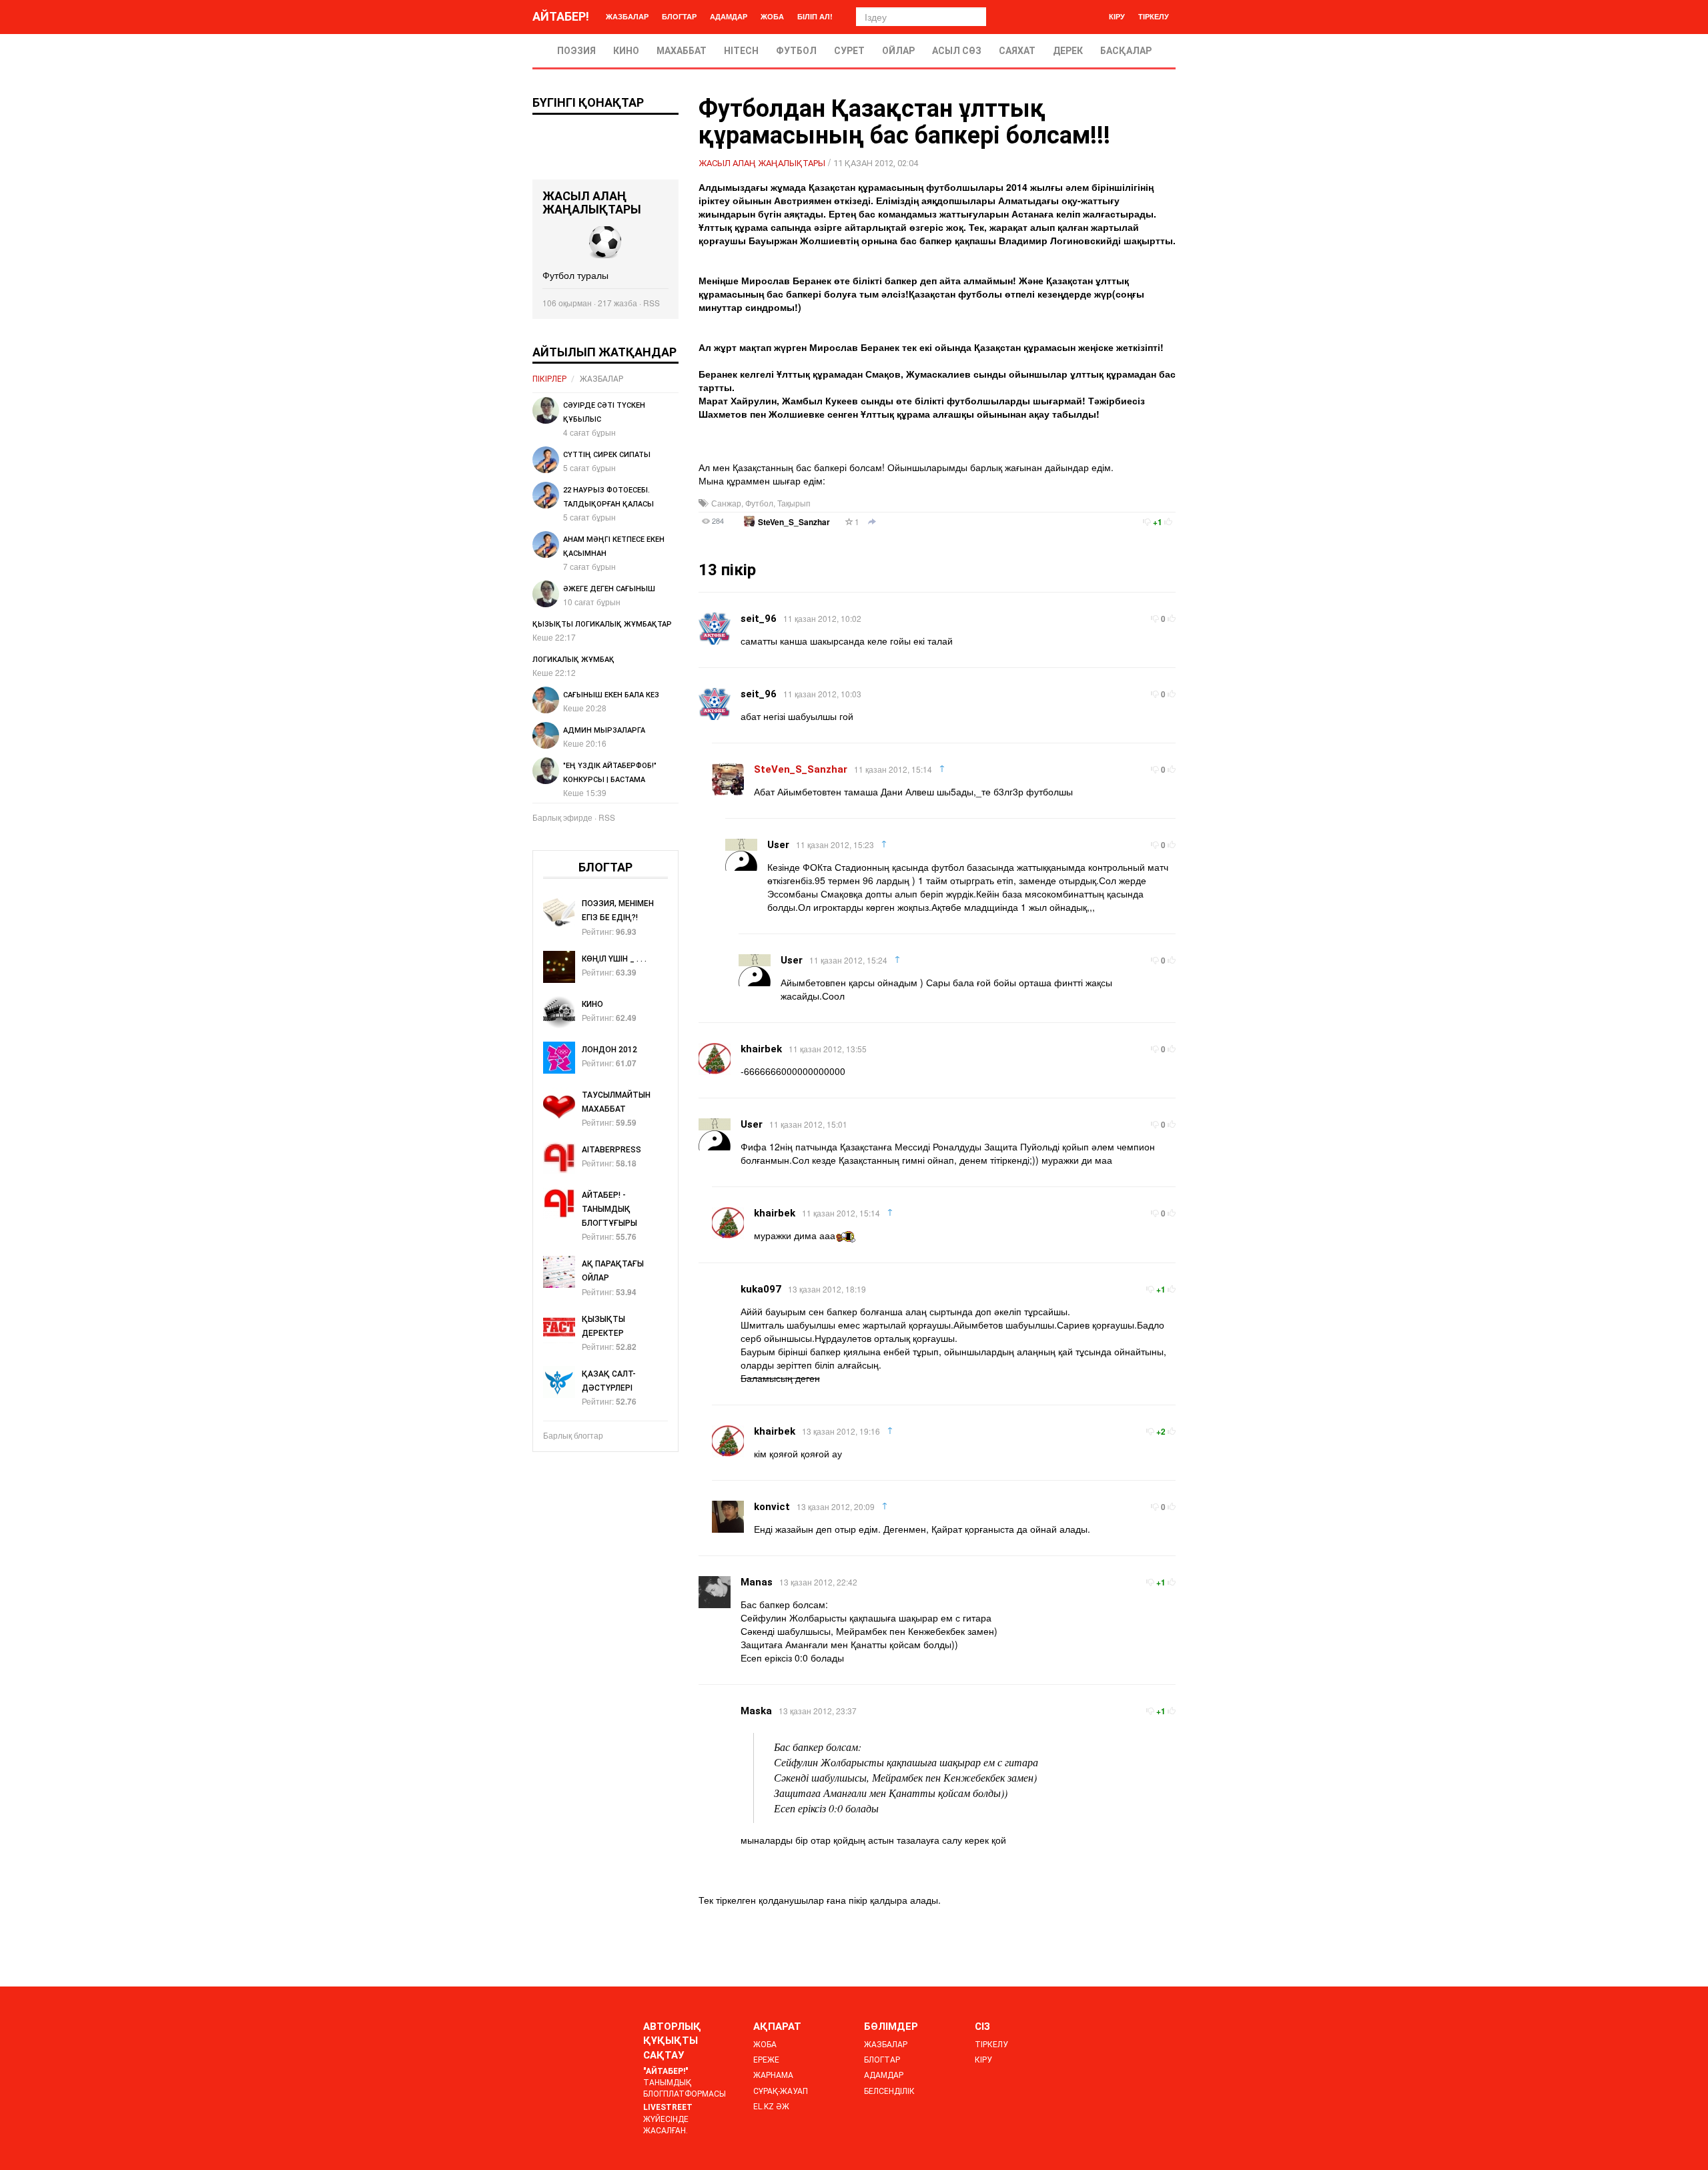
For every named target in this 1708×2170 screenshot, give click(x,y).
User (778, 845)
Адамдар (729, 16)
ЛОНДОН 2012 (609, 1050)
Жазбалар (627, 16)
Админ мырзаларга (604, 730)
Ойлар (898, 51)
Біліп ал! (815, 16)
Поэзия (576, 51)
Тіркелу (1154, 16)
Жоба (772, 16)
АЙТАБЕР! (561, 16)
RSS (652, 303)
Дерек (1068, 51)
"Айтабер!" (666, 2071)
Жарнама (773, 2075)
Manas (757, 1582)
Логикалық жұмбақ (573, 660)
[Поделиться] (872, 522)
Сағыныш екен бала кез (611, 695)
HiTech (741, 51)
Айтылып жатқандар (604, 352)
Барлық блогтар (573, 1435)
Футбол (796, 51)
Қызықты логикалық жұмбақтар (602, 624)
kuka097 (761, 1289)
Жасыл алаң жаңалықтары (762, 163)
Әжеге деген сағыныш (609, 589)
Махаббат (682, 51)
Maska (756, 1711)
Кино (626, 51)
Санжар (726, 503)
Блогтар (679, 16)
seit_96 (759, 619)
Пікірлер (549, 379)
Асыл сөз (957, 51)
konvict (772, 1507)
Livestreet (668, 2107)
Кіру (1117, 16)
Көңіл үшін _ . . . (614, 959)
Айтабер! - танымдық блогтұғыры (609, 1209)
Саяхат (1017, 51)
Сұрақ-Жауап (781, 2091)
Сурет (849, 51)
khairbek (761, 1049)
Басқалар (1126, 51)
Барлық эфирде (562, 817)
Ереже (766, 2060)
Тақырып (794, 503)
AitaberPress (611, 1150)
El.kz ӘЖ (771, 2107)
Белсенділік (889, 2091)
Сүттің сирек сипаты (607, 455)
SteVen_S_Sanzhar (794, 522)
